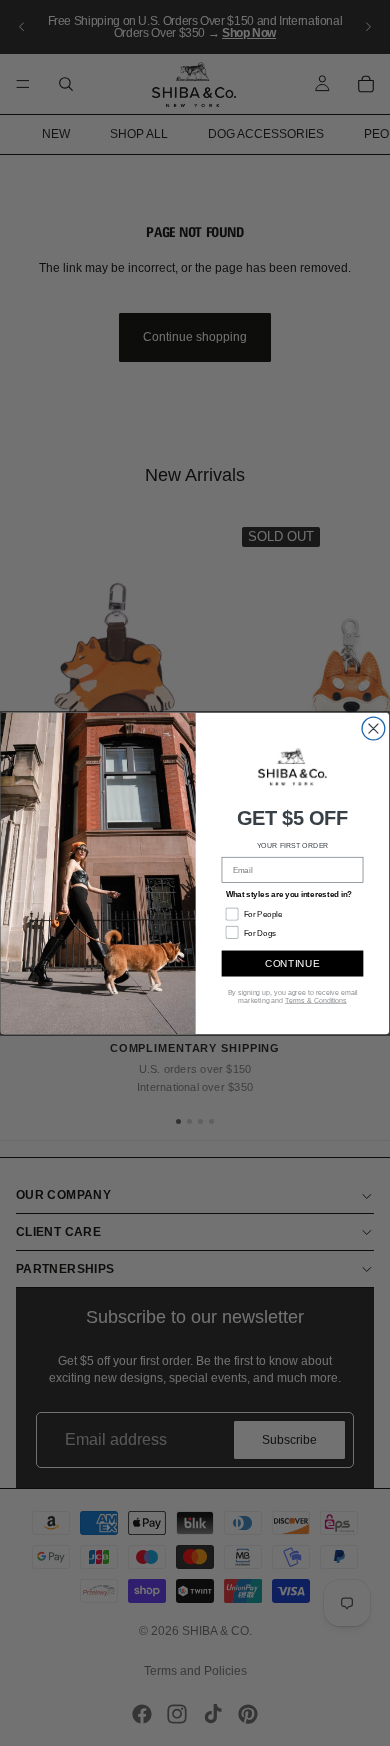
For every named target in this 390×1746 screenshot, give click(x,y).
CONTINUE (292, 962)
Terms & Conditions (316, 999)
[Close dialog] (373, 728)
